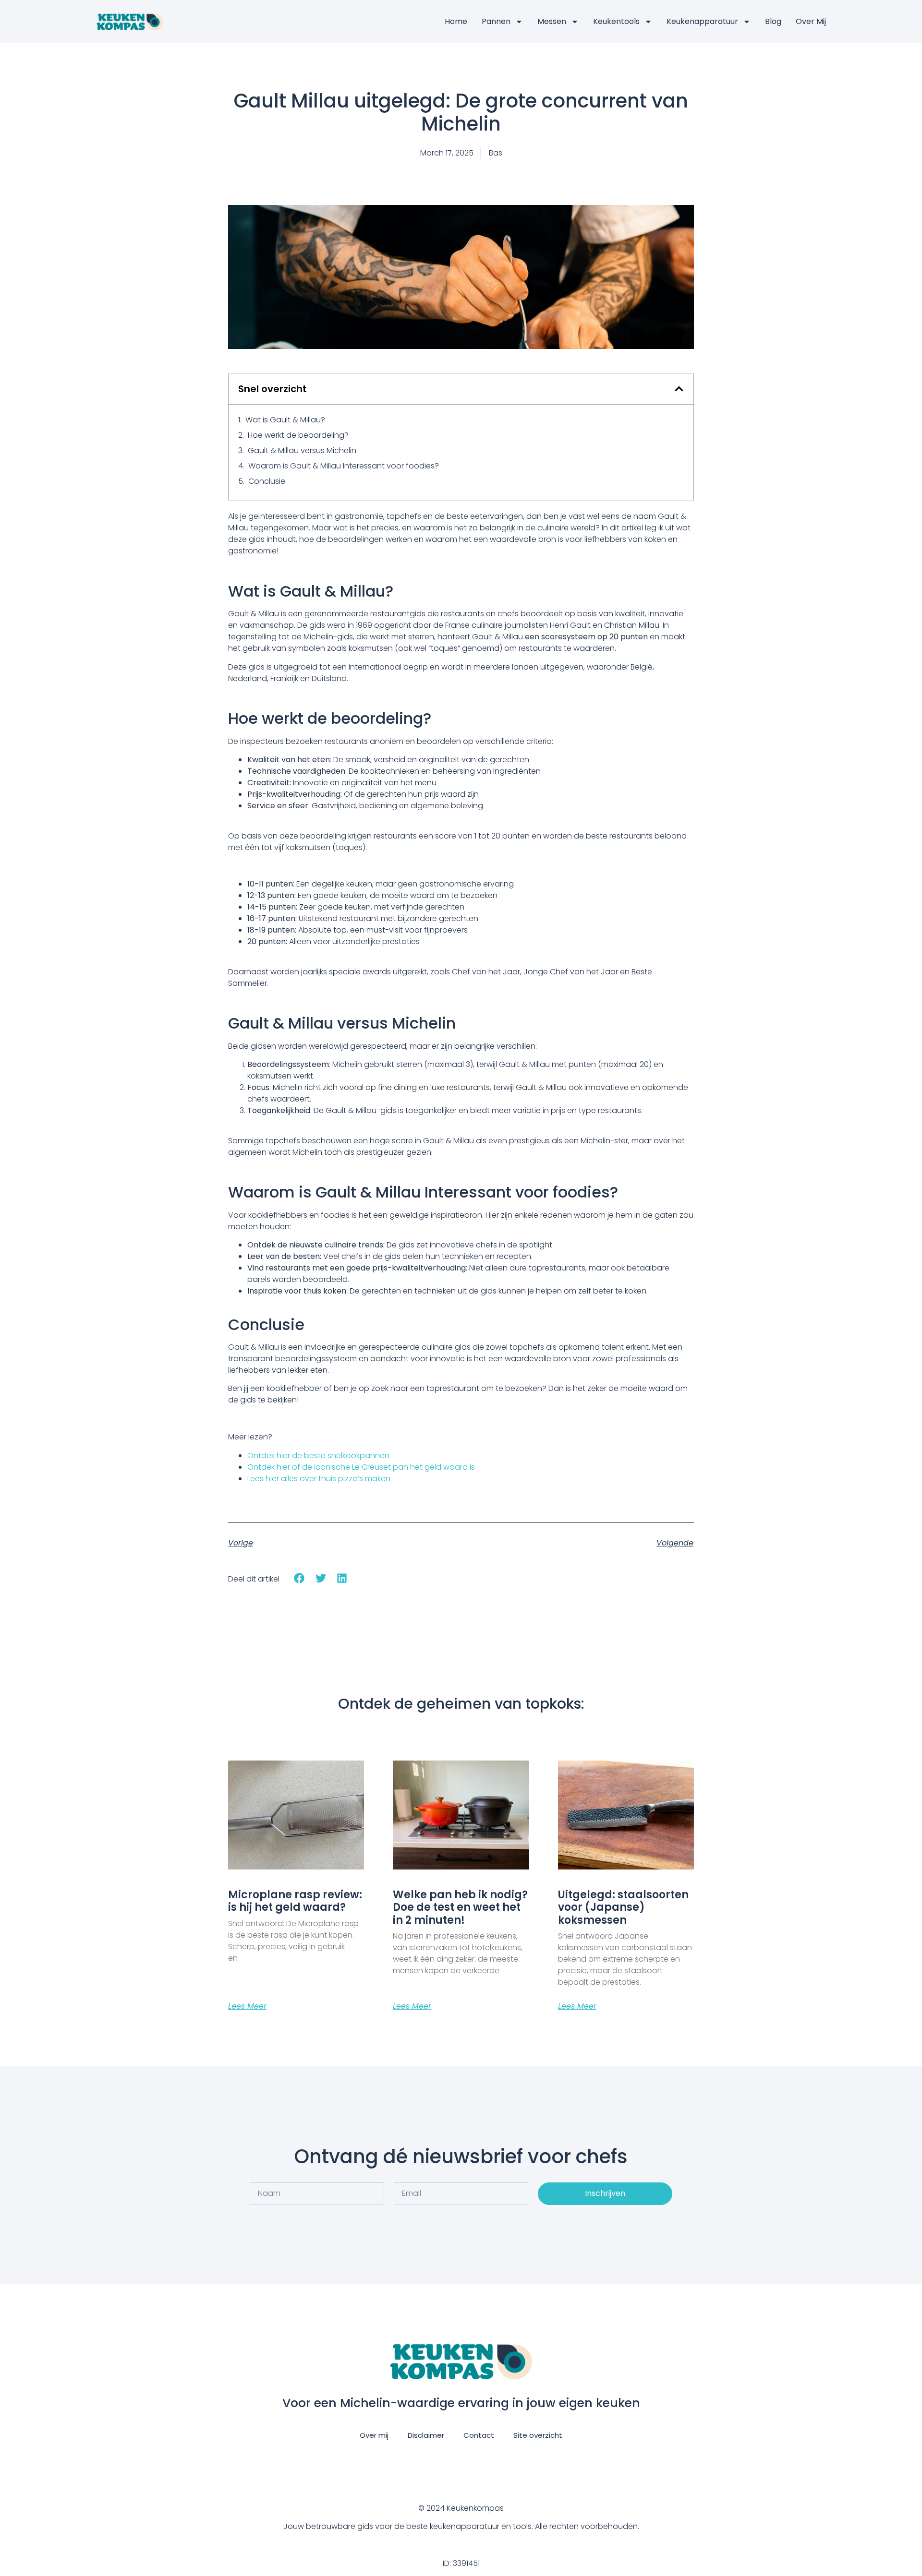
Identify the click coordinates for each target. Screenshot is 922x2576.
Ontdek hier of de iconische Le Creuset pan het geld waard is (361, 1467)
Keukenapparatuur (702, 21)
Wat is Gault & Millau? (285, 420)
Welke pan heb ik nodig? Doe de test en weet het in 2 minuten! (460, 1907)
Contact (479, 2435)
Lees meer (247, 2006)
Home (456, 21)
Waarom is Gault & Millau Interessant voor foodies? (344, 466)
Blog (773, 21)
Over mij (811, 21)
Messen (552, 21)
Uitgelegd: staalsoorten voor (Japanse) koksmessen (623, 1907)
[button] (679, 389)
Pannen (496, 21)
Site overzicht (538, 2435)
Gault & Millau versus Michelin (302, 450)
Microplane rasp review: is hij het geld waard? (295, 1901)
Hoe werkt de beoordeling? (298, 435)
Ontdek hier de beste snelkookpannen (318, 1456)
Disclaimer (426, 2435)
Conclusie (267, 481)
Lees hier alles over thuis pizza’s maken (319, 1479)
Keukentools (616, 21)
